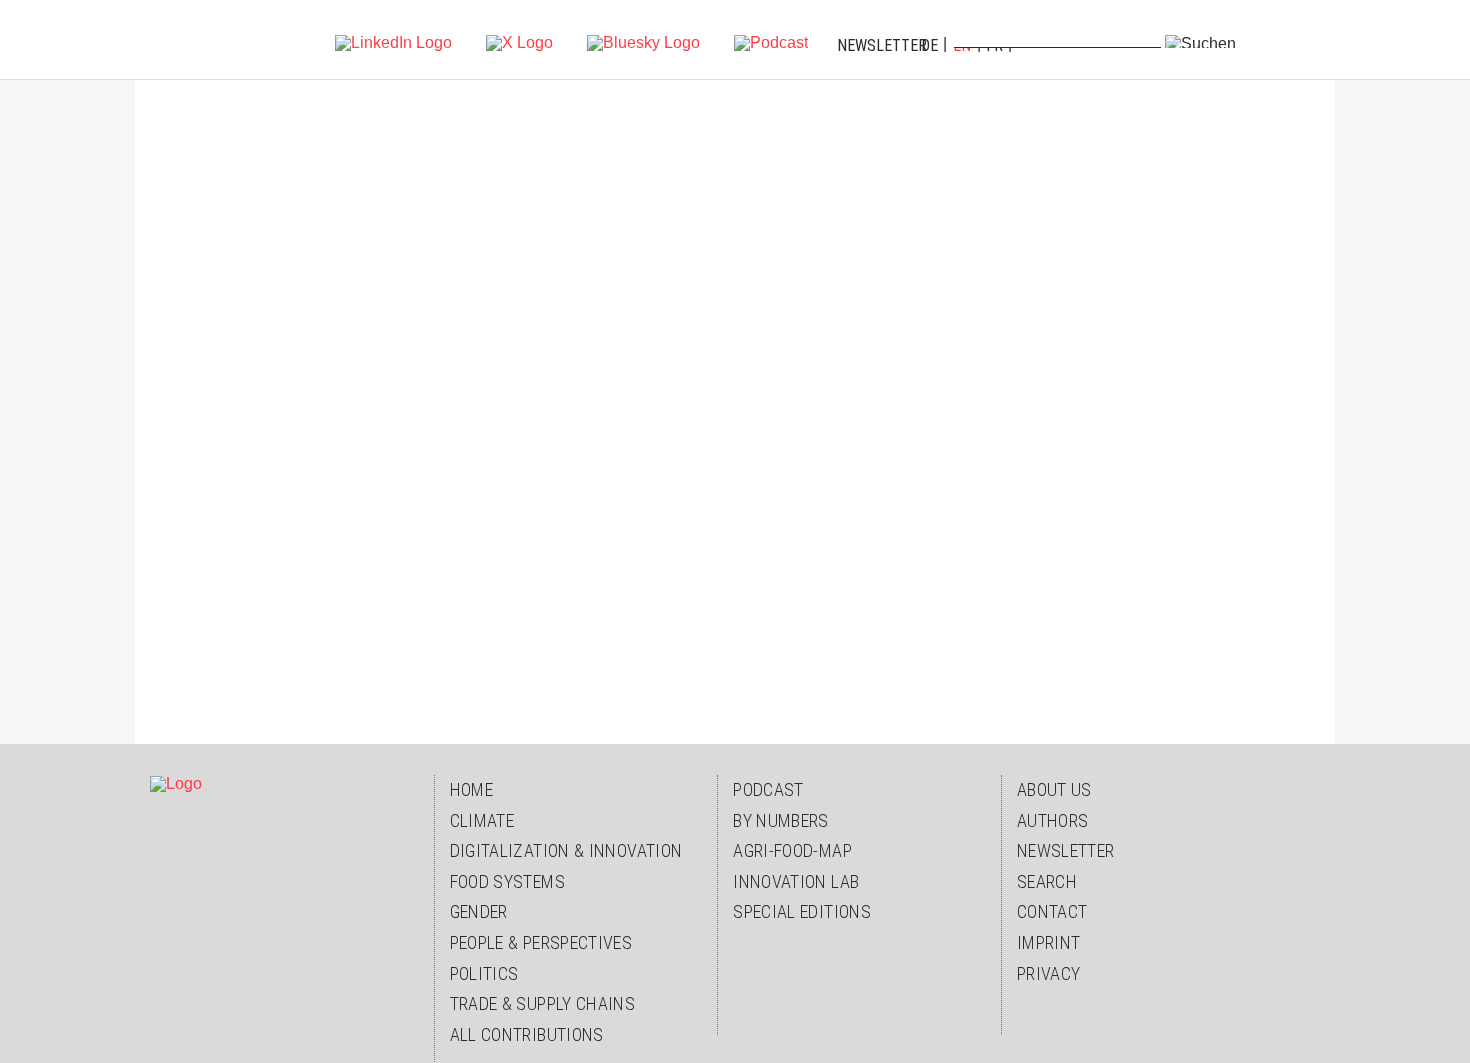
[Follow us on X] (519, 41)
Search (1047, 881)
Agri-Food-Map (792, 850)
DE (929, 45)
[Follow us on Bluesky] (643, 41)
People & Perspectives (541, 942)
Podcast (768, 789)
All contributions (527, 1034)
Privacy (1049, 973)
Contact (1052, 911)
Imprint (1049, 942)
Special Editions (802, 911)
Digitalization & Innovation (566, 850)
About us (1054, 789)
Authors (1053, 820)
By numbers (781, 820)
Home (471, 789)
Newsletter (882, 45)
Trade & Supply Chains (543, 1003)
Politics (484, 973)
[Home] (192, 40)
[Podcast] (771, 41)
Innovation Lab (796, 881)
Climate (482, 820)
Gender (479, 911)
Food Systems (507, 881)
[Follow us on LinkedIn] (393, 41)
